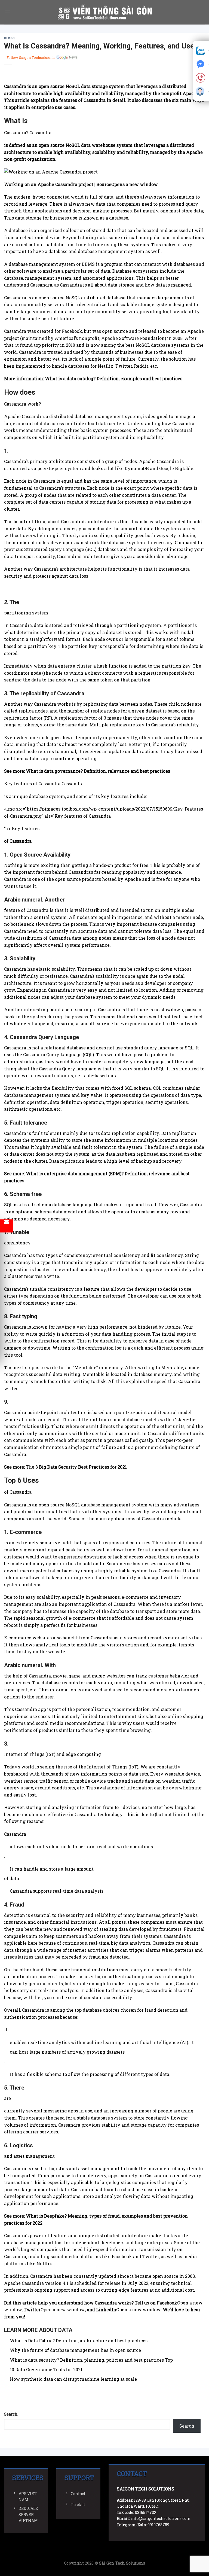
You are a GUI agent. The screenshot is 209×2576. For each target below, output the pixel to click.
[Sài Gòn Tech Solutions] (105, 12)
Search (11, 2414)
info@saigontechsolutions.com (161, 2518)
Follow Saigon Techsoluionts (31, 57)
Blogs (10, 38)
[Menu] (7, 12)
